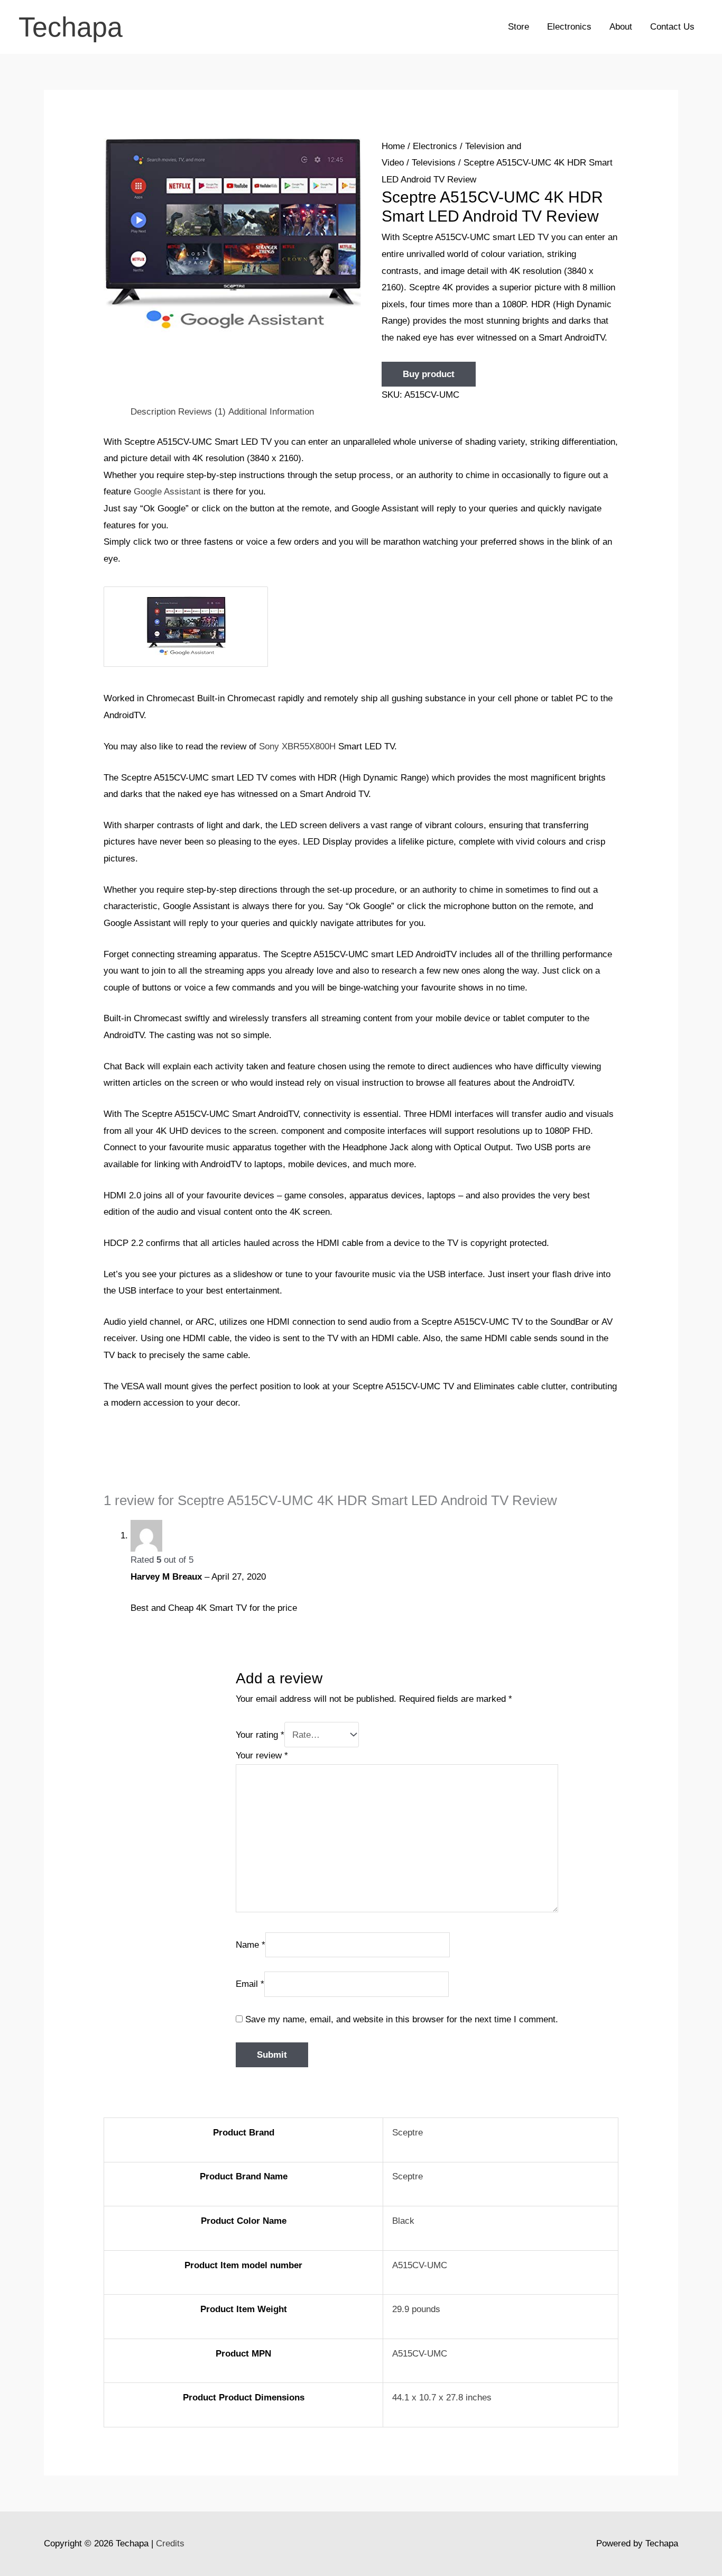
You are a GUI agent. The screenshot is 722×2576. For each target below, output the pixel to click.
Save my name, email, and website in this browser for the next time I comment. (402, 2019)
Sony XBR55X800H (297, 746)
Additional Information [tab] (271, 412)
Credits (170, 2543)
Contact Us (672, 27)
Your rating (260, 1735)
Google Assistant (167, 492)
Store (519, 27)
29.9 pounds (416, 2309)
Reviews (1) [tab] (202, 412)
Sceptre (408, 2133)
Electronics (569, 27)
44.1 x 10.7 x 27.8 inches (442, 2398)
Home (393, 146)
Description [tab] (153, 412)
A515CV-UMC (420, 2265)
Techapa (71, 27)
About (621, 27)
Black (403, 2221)
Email (250, 1984)
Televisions (434, 163)
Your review (262, 1755)
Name (251, 1944)
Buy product (429, 374)
